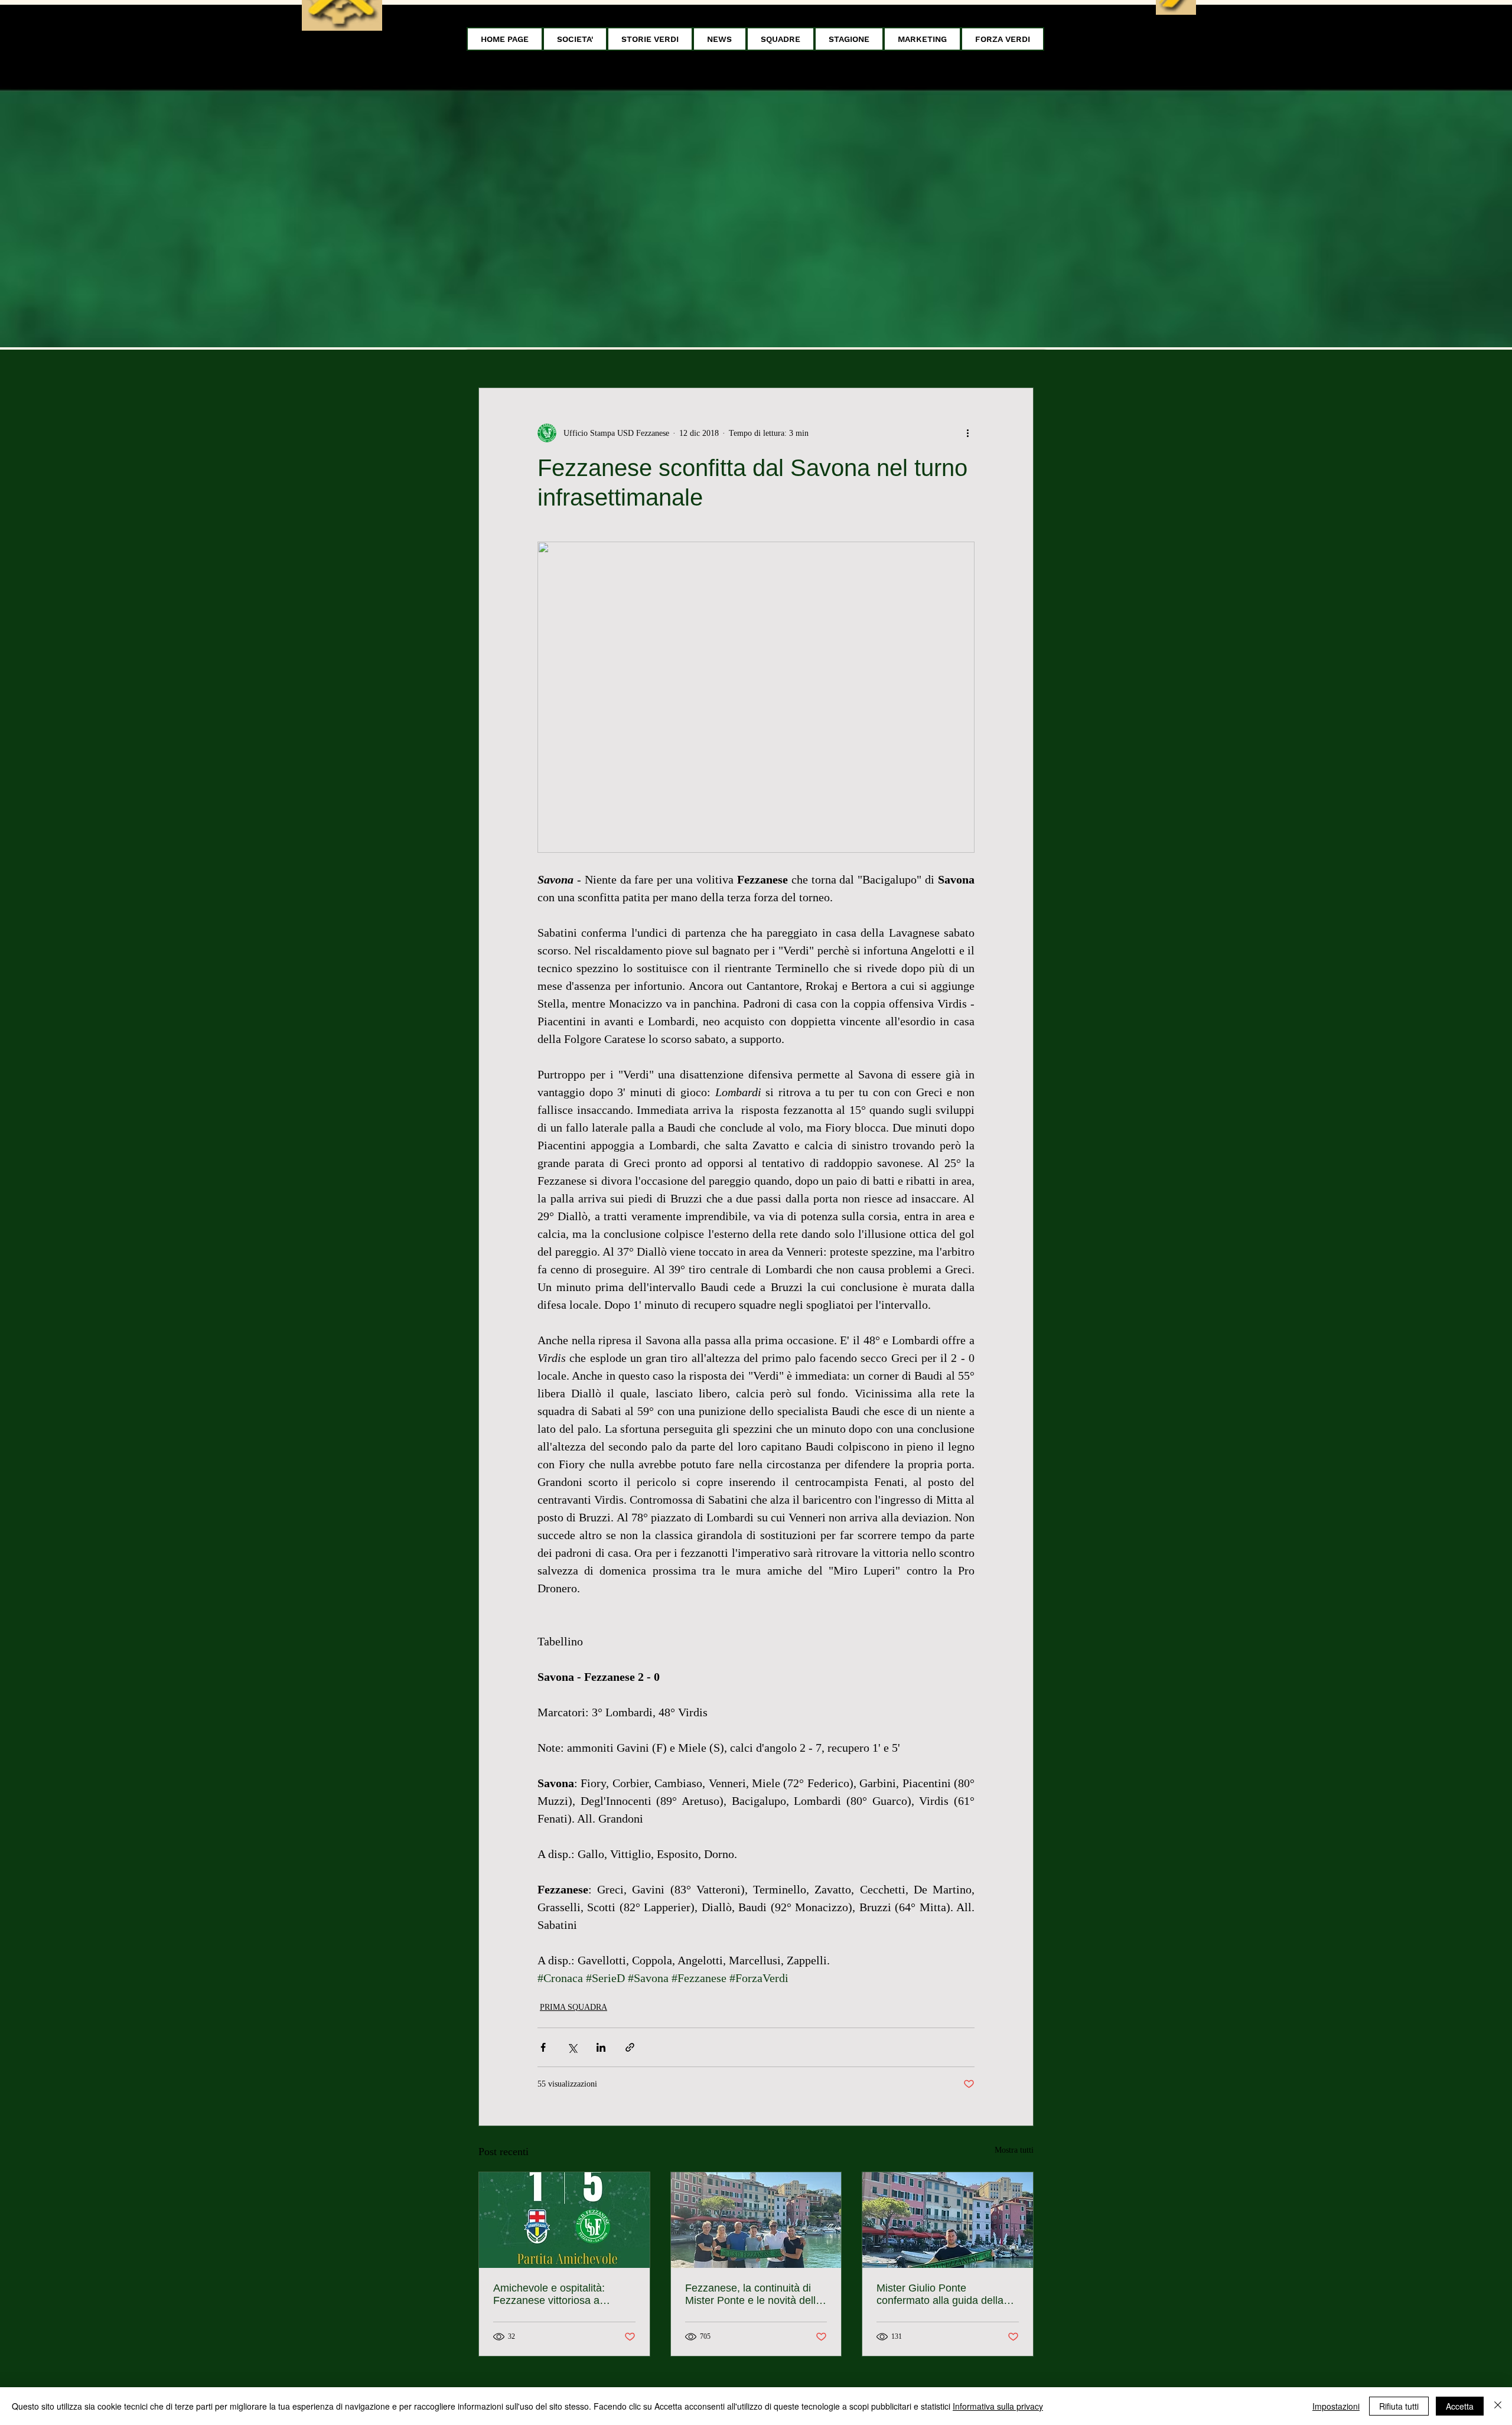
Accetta (1460, 2406)
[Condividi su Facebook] (543, 2047)
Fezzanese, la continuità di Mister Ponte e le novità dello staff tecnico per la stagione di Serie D (755, 2294)
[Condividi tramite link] (630, 2047)
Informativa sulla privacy (998, 2406)
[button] (575, 39)
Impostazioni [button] (1336, 2406)
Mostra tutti (1014, 2150)
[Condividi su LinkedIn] (601, 2047)
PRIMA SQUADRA (573, 2007)
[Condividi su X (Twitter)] (572, 2047)
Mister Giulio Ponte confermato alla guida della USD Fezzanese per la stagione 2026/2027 (940, 2294)
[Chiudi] (1498, 2406)
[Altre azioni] (967, 433)
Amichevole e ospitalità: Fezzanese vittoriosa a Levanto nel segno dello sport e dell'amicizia (563, 2294)
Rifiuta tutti (1399, 2406)
